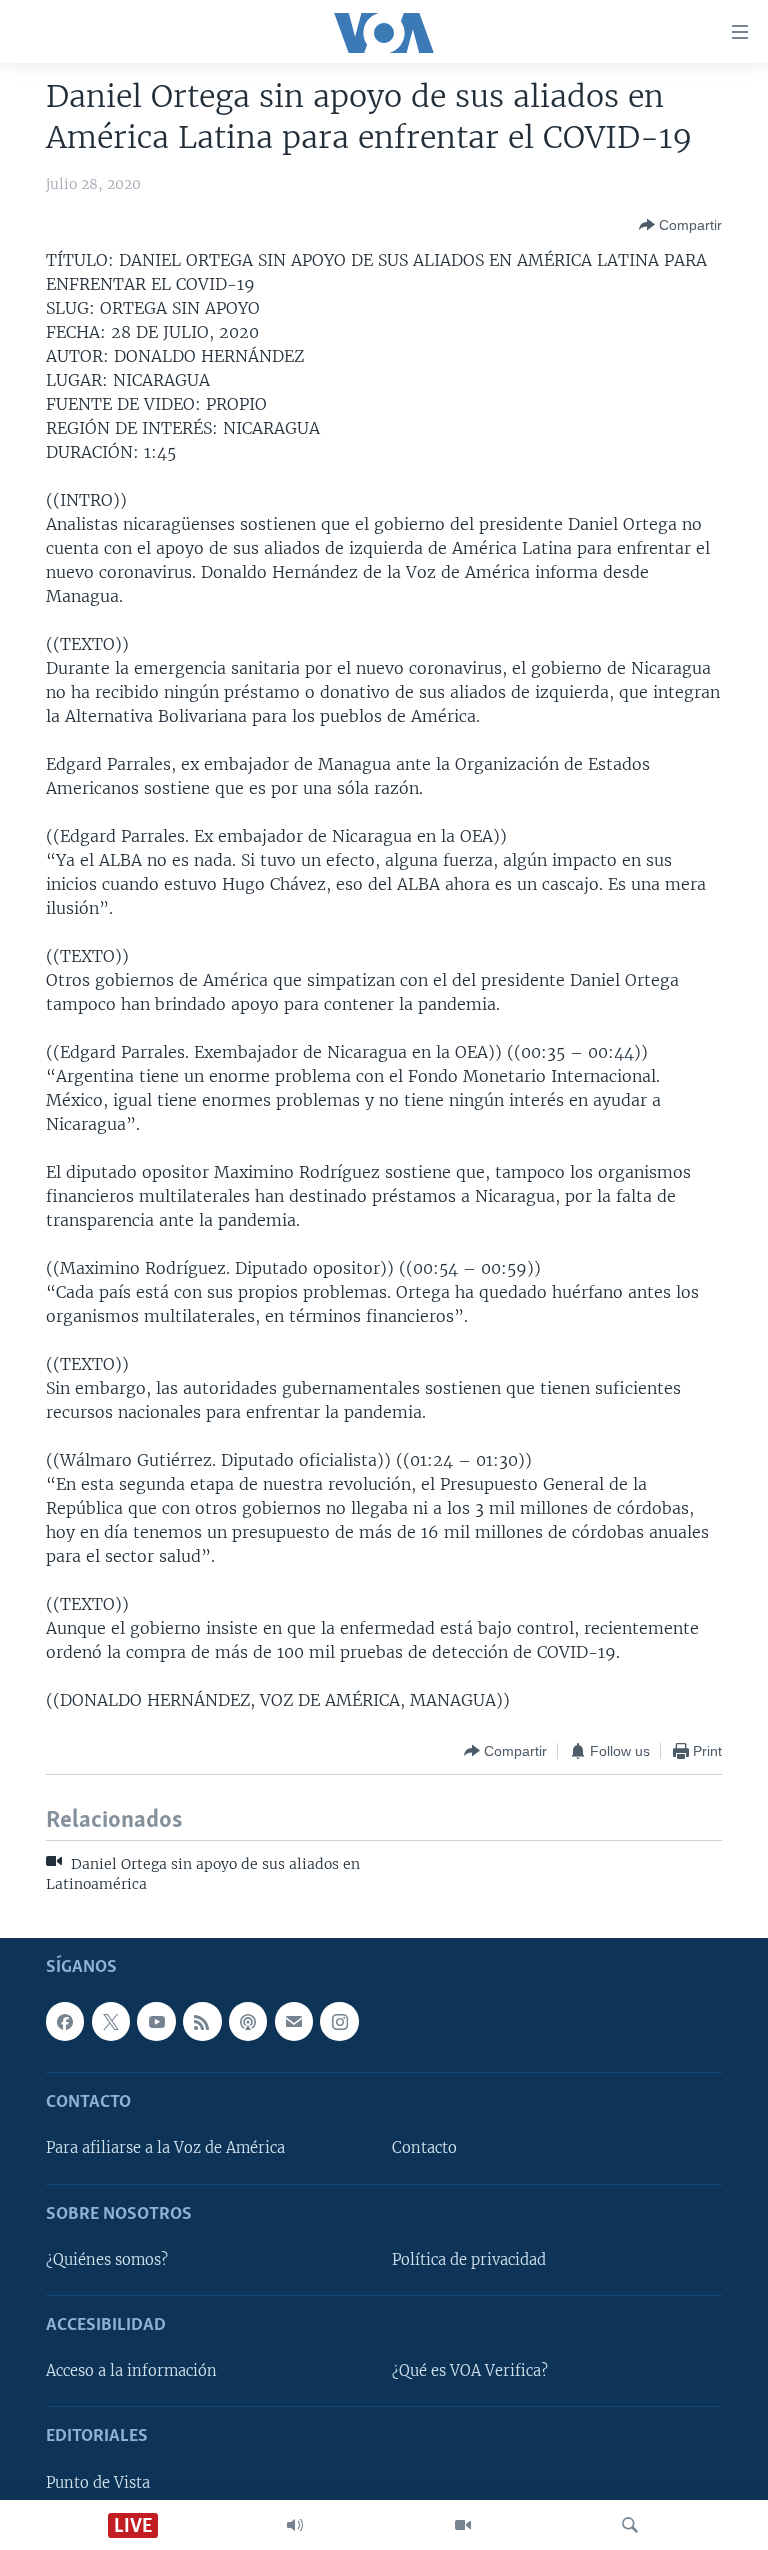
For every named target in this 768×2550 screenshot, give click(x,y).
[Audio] (295, 2525)
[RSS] (202, 2022)
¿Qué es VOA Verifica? (470, 2371)
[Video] (463, 2525)
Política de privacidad (469, 2260)
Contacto (424, 2149)
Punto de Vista (98, 2483)
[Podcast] (248, 2022)
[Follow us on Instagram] (339, 2022)
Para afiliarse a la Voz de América (165, 2149)
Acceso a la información (131, 2371)
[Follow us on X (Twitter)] (111, 2022)
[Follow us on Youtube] (156, 2022)
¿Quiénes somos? (107, 2260)
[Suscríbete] (294, 2022)
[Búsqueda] (630, 2525)
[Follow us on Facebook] (65, 2022)
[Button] (680, 225)
